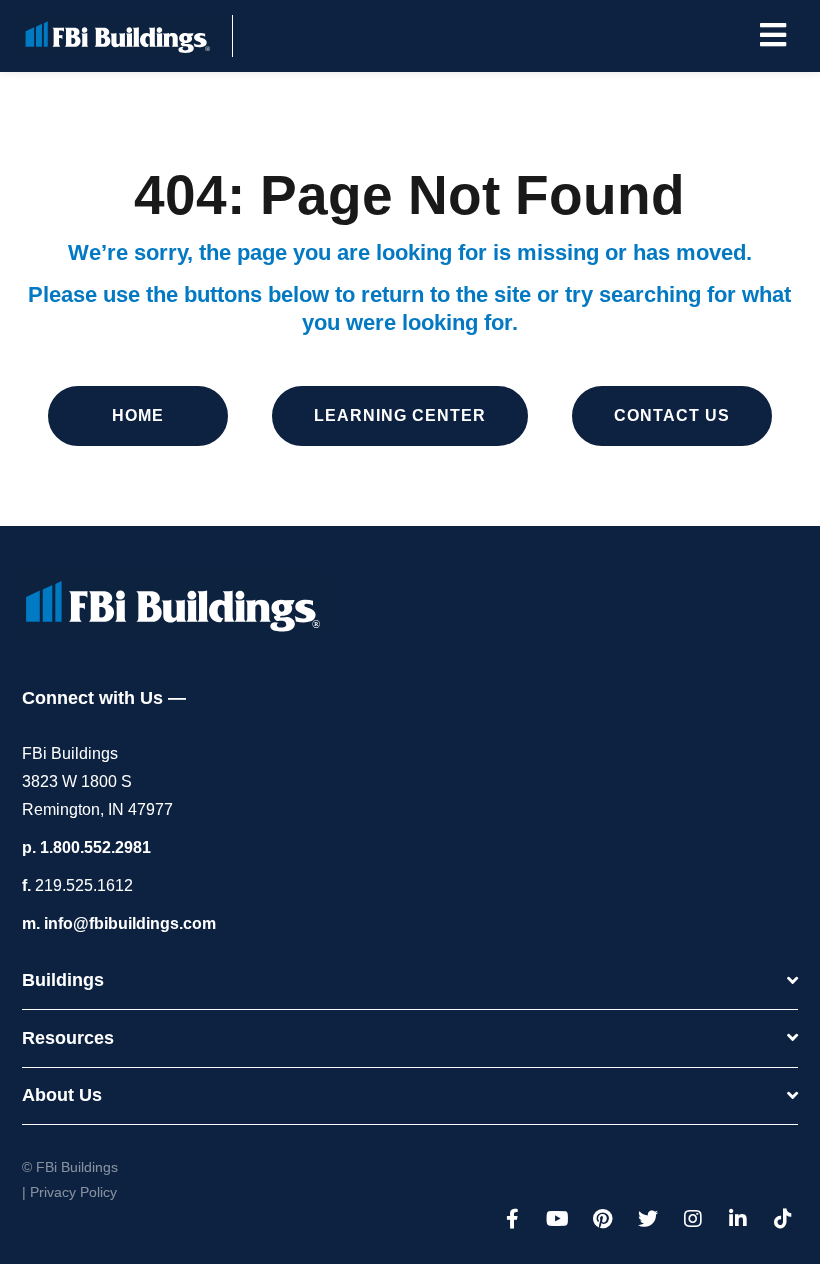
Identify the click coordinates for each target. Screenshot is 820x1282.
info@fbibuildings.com (130, 923)
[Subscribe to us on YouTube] (558, 1219)
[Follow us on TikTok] (783, 1219)
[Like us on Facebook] (513, 1219)
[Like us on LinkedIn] (738, 1219)
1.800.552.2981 (95, 847)
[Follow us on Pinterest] (603, 1219)
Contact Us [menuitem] (672, 415)
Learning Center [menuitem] (400, 415)
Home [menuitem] (138, 415)
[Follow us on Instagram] (693, 1219)
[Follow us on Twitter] (648, 1219)
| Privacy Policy (69, 1192)
